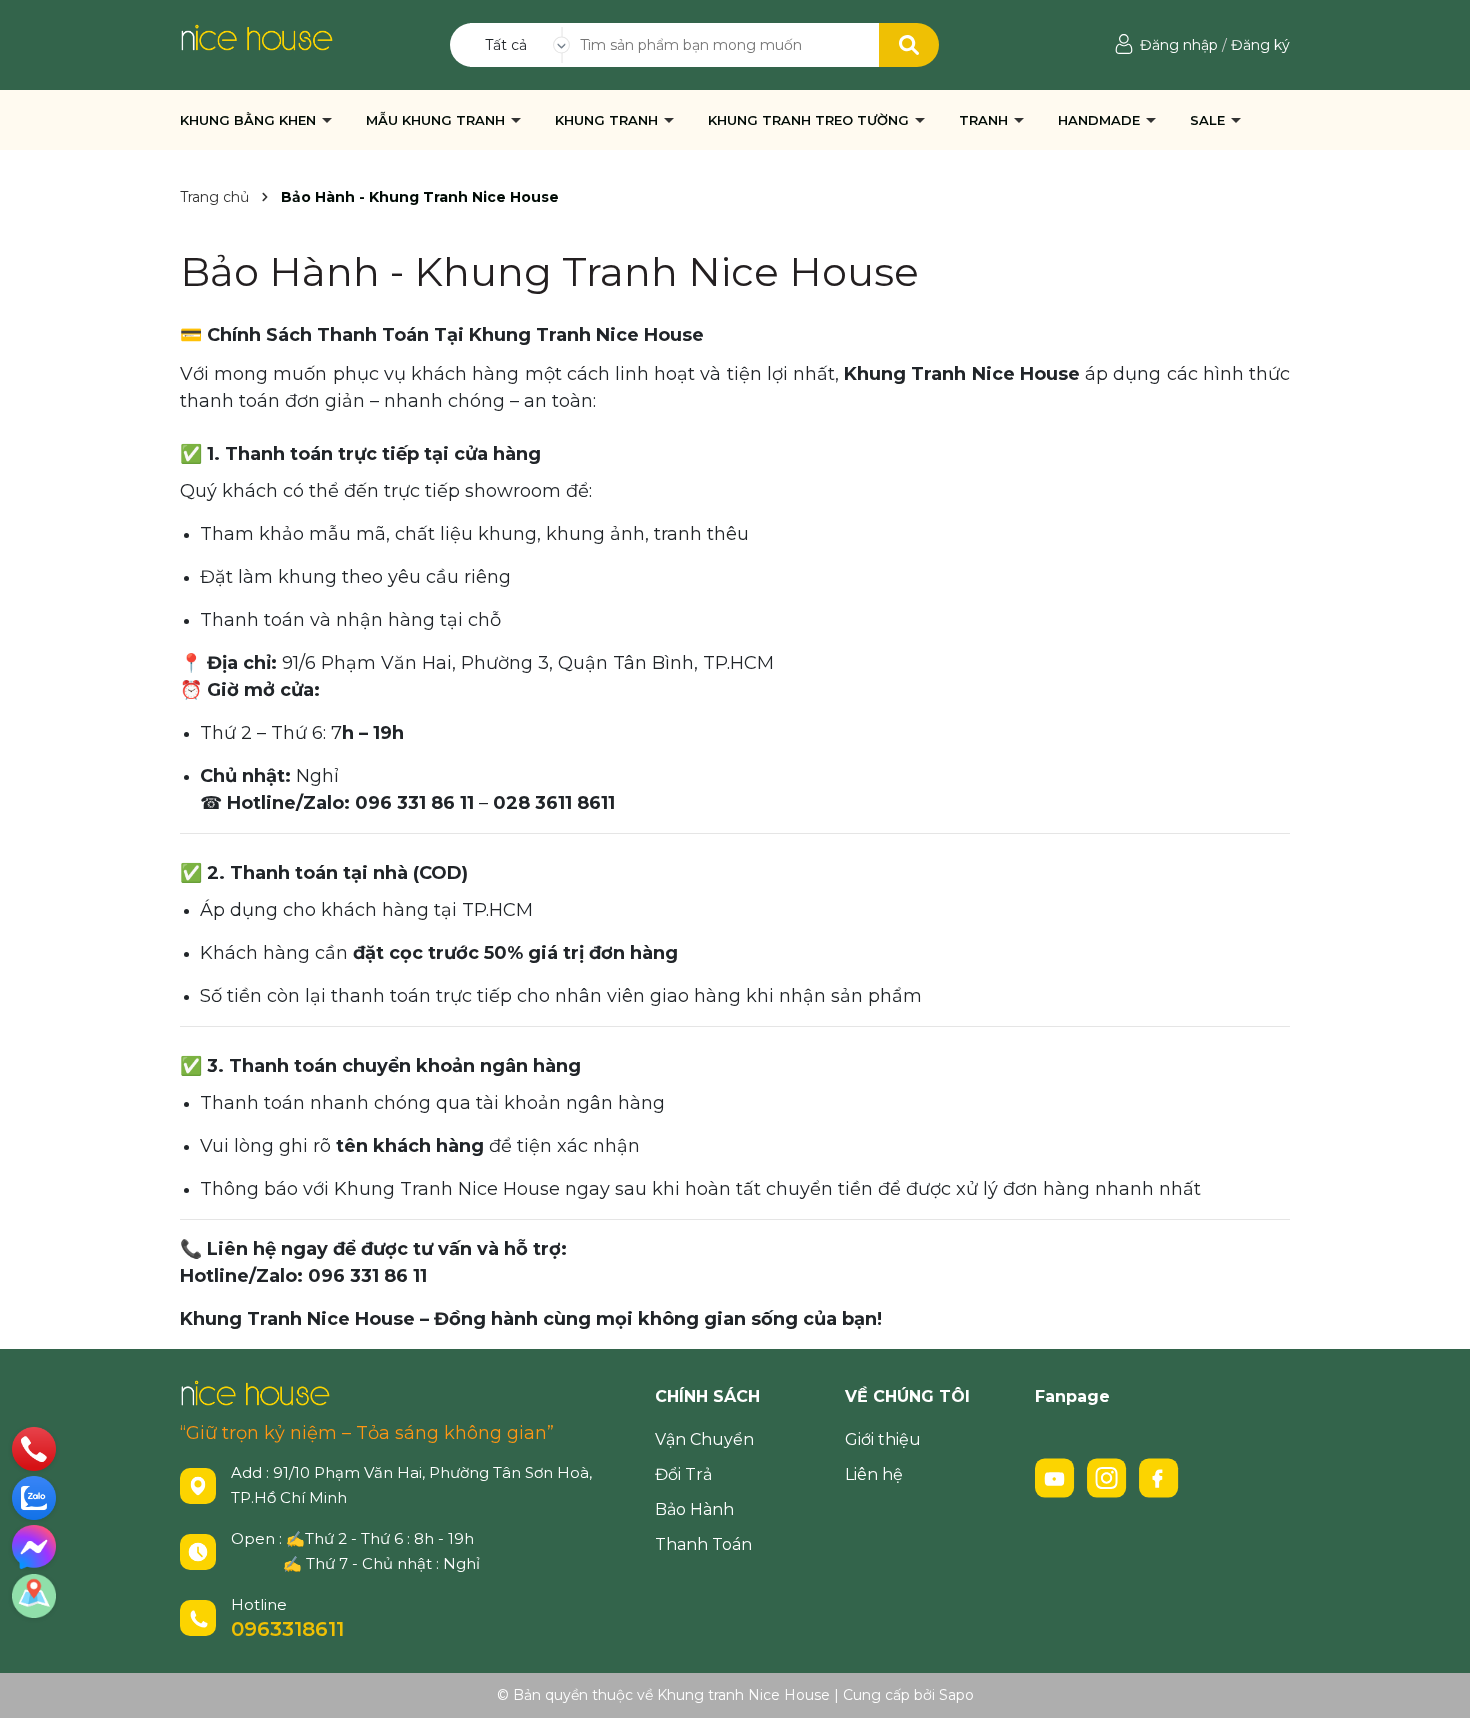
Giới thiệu (883, 1439)
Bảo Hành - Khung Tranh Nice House (549, 271)
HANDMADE (1101, 120)
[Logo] (256, 36)
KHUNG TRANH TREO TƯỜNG (810, 120)
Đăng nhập (1179, 45)
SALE (1209, 120)
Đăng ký (1260, 45)
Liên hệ (874, 1474)
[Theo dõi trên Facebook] (1159, 1477)
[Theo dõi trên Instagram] (1109, 1477)
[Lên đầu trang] (1435, 1683)
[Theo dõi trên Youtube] (1057, 1477)
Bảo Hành (694, 1509)
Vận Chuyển (704, 1439)
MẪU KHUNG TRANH (437, 120)
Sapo (956, 1695)
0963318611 (287, 1629)
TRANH (985, 120)
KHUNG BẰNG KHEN (250, 120)
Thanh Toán (703, 1544)
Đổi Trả (683, 1474)
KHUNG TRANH (608, 120)
